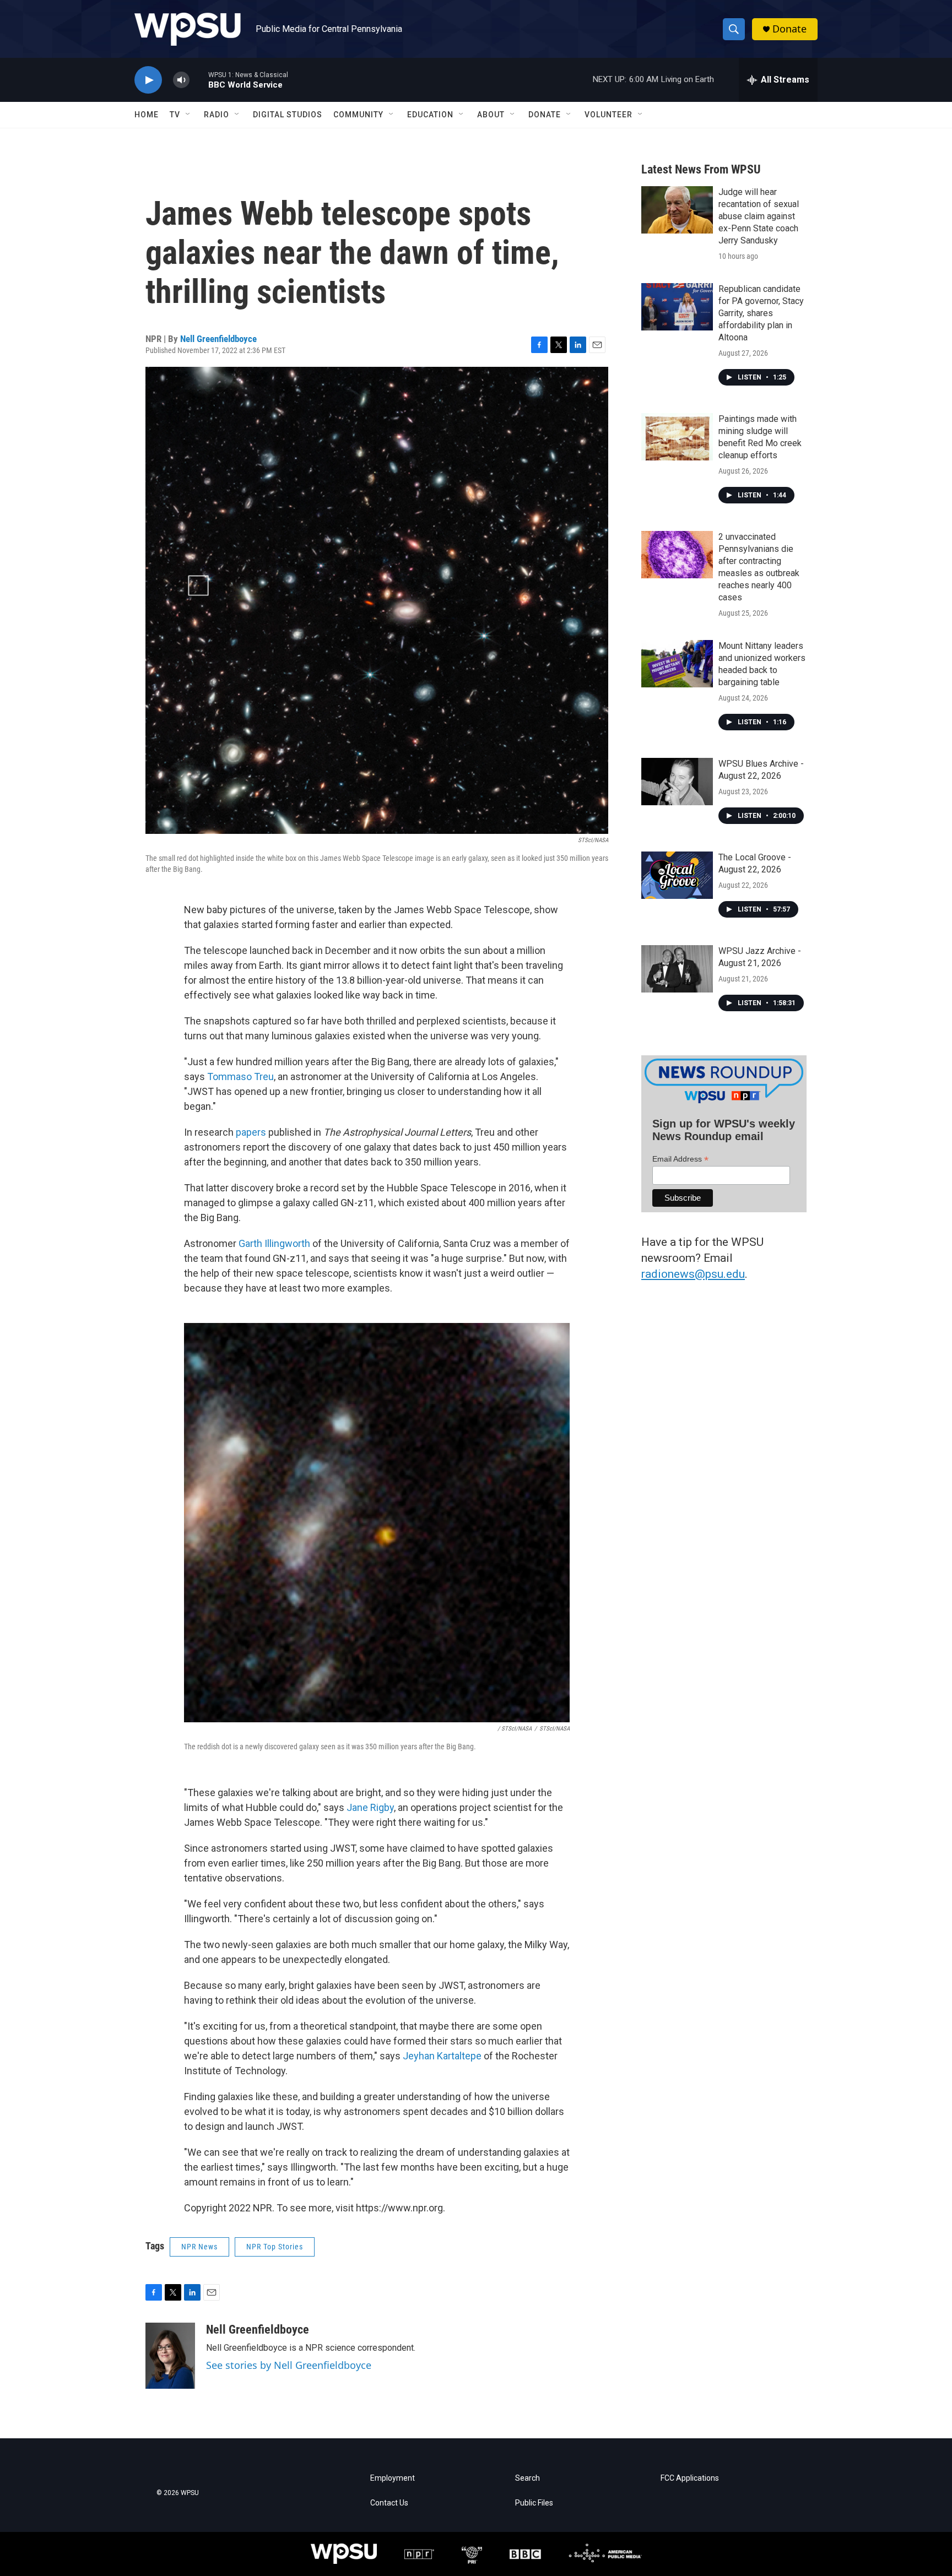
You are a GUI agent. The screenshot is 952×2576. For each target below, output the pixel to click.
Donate (789, 29)
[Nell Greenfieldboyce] (170, 2356)
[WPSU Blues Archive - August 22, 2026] (677, 782)
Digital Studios (288, 115)
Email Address (680, 1159)
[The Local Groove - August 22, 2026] (677, 875)
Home (147, 115)
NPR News (199, 2247)
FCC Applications (690, 2478)
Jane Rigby (370, 1807)
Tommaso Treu (240, 1077)
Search (528, 2478)
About (491, 115)
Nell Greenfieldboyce (218, 339)
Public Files (534, 2503)
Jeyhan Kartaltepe (442, 2056)
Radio (217, 115)
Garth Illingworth (274, 1243)
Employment (393, 2478)
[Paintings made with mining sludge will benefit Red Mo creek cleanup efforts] (677, 437)
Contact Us (389, 2503)
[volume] (181, 80)
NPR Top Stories (275, 2247)
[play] (148, 80)
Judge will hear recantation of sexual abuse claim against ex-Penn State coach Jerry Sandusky (759, 216)
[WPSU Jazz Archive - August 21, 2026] (677, 969)
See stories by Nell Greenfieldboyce (289, 2365)
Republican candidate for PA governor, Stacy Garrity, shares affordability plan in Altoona (761, 313)
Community (358, 115)
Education (430, 115)
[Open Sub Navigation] (188, 115)
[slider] (199, 80)
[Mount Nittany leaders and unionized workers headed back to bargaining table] (677, 664)
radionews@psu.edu (693, 1274)
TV (175, 115)
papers (251, 1132)
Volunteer (608, 115)
